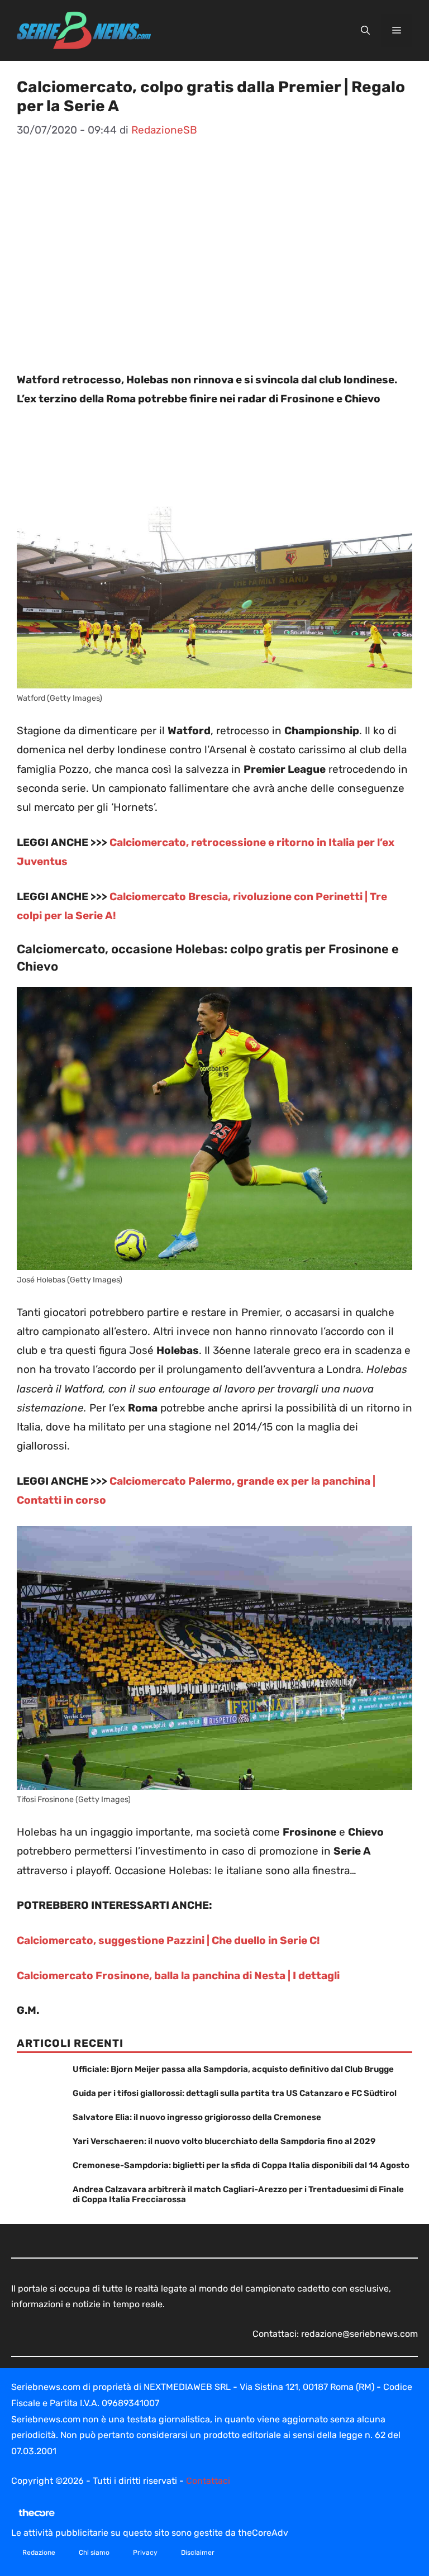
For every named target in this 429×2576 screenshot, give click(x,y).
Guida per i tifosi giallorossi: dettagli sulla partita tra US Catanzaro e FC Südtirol (235, 2093)
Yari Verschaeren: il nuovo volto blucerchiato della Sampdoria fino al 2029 (224, 2141)
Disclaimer (198, 2553)
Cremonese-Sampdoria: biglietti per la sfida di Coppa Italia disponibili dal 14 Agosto (241, 2165)
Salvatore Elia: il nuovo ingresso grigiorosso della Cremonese (197, 2117)
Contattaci (208, 2481)
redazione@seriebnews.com (359, 2334)
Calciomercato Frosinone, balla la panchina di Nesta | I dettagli (178, 1976)
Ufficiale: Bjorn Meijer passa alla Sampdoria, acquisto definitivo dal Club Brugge (233, 2069)
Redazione (39, 2553)
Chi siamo (94, 2553)
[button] (365, 31)
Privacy (145, 2553)
